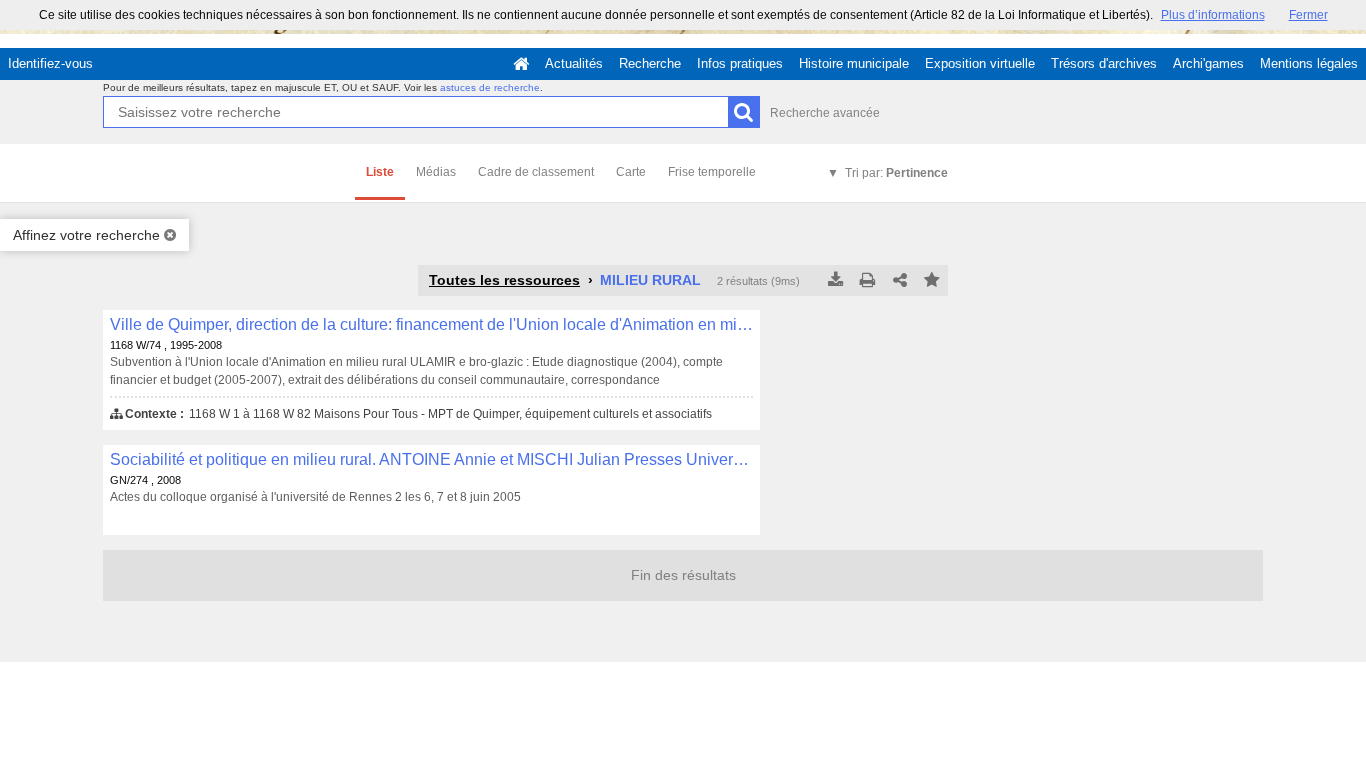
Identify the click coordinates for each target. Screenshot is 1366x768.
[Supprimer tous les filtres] (170, 235)
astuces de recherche (490, 87)
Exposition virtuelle (980, 63)
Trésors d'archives (1104, 63)
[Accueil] (521, 64)
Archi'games (1208, 63)
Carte (631, 172)
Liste (380, 172)
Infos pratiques (740, 63)
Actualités (574, 63)
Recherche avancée (825, 113)
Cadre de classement (536, 172)
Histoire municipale (854, 63)
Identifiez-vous (50, 63)
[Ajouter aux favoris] (932, 281)
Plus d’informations (1213, 15)
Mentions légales (1309, 63)
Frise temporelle (712, 172)
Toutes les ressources (504, 280)
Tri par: (896, 173)
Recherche (650, 63)
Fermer (1308, 15)
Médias (436, 172)
